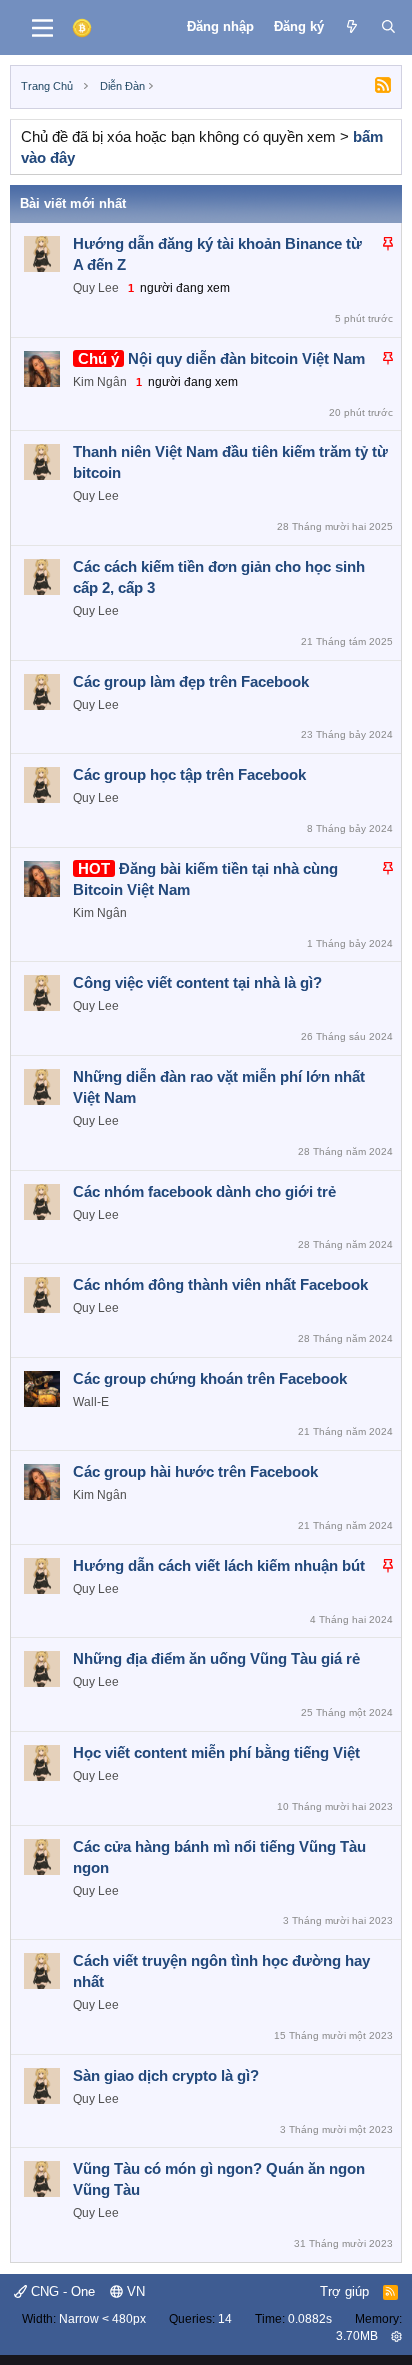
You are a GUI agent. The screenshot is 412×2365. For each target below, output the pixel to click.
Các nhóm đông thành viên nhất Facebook (220, 1284)
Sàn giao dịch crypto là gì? (166, 2075)
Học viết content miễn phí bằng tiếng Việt (216, 1752)
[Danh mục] (42, 28)
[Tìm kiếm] (388, 27)
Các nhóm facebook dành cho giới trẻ (204, 1191)
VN (134, 2291)
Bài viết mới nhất (73, 203)
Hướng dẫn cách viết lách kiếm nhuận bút (219, 1565)
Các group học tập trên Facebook (189, 774)
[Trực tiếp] (352, 27)
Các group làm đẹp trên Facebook (191, 681)
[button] (396, 2336)
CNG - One (61, 2291)
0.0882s (310, 2319)
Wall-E (91, 1402)
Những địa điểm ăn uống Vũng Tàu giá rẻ (216, 1658)
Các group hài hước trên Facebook (195, 1471)
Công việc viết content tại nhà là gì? (197, 982)
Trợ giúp (344, 2291)
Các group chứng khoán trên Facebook (210, 1378)
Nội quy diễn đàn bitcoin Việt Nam (246, 358)
